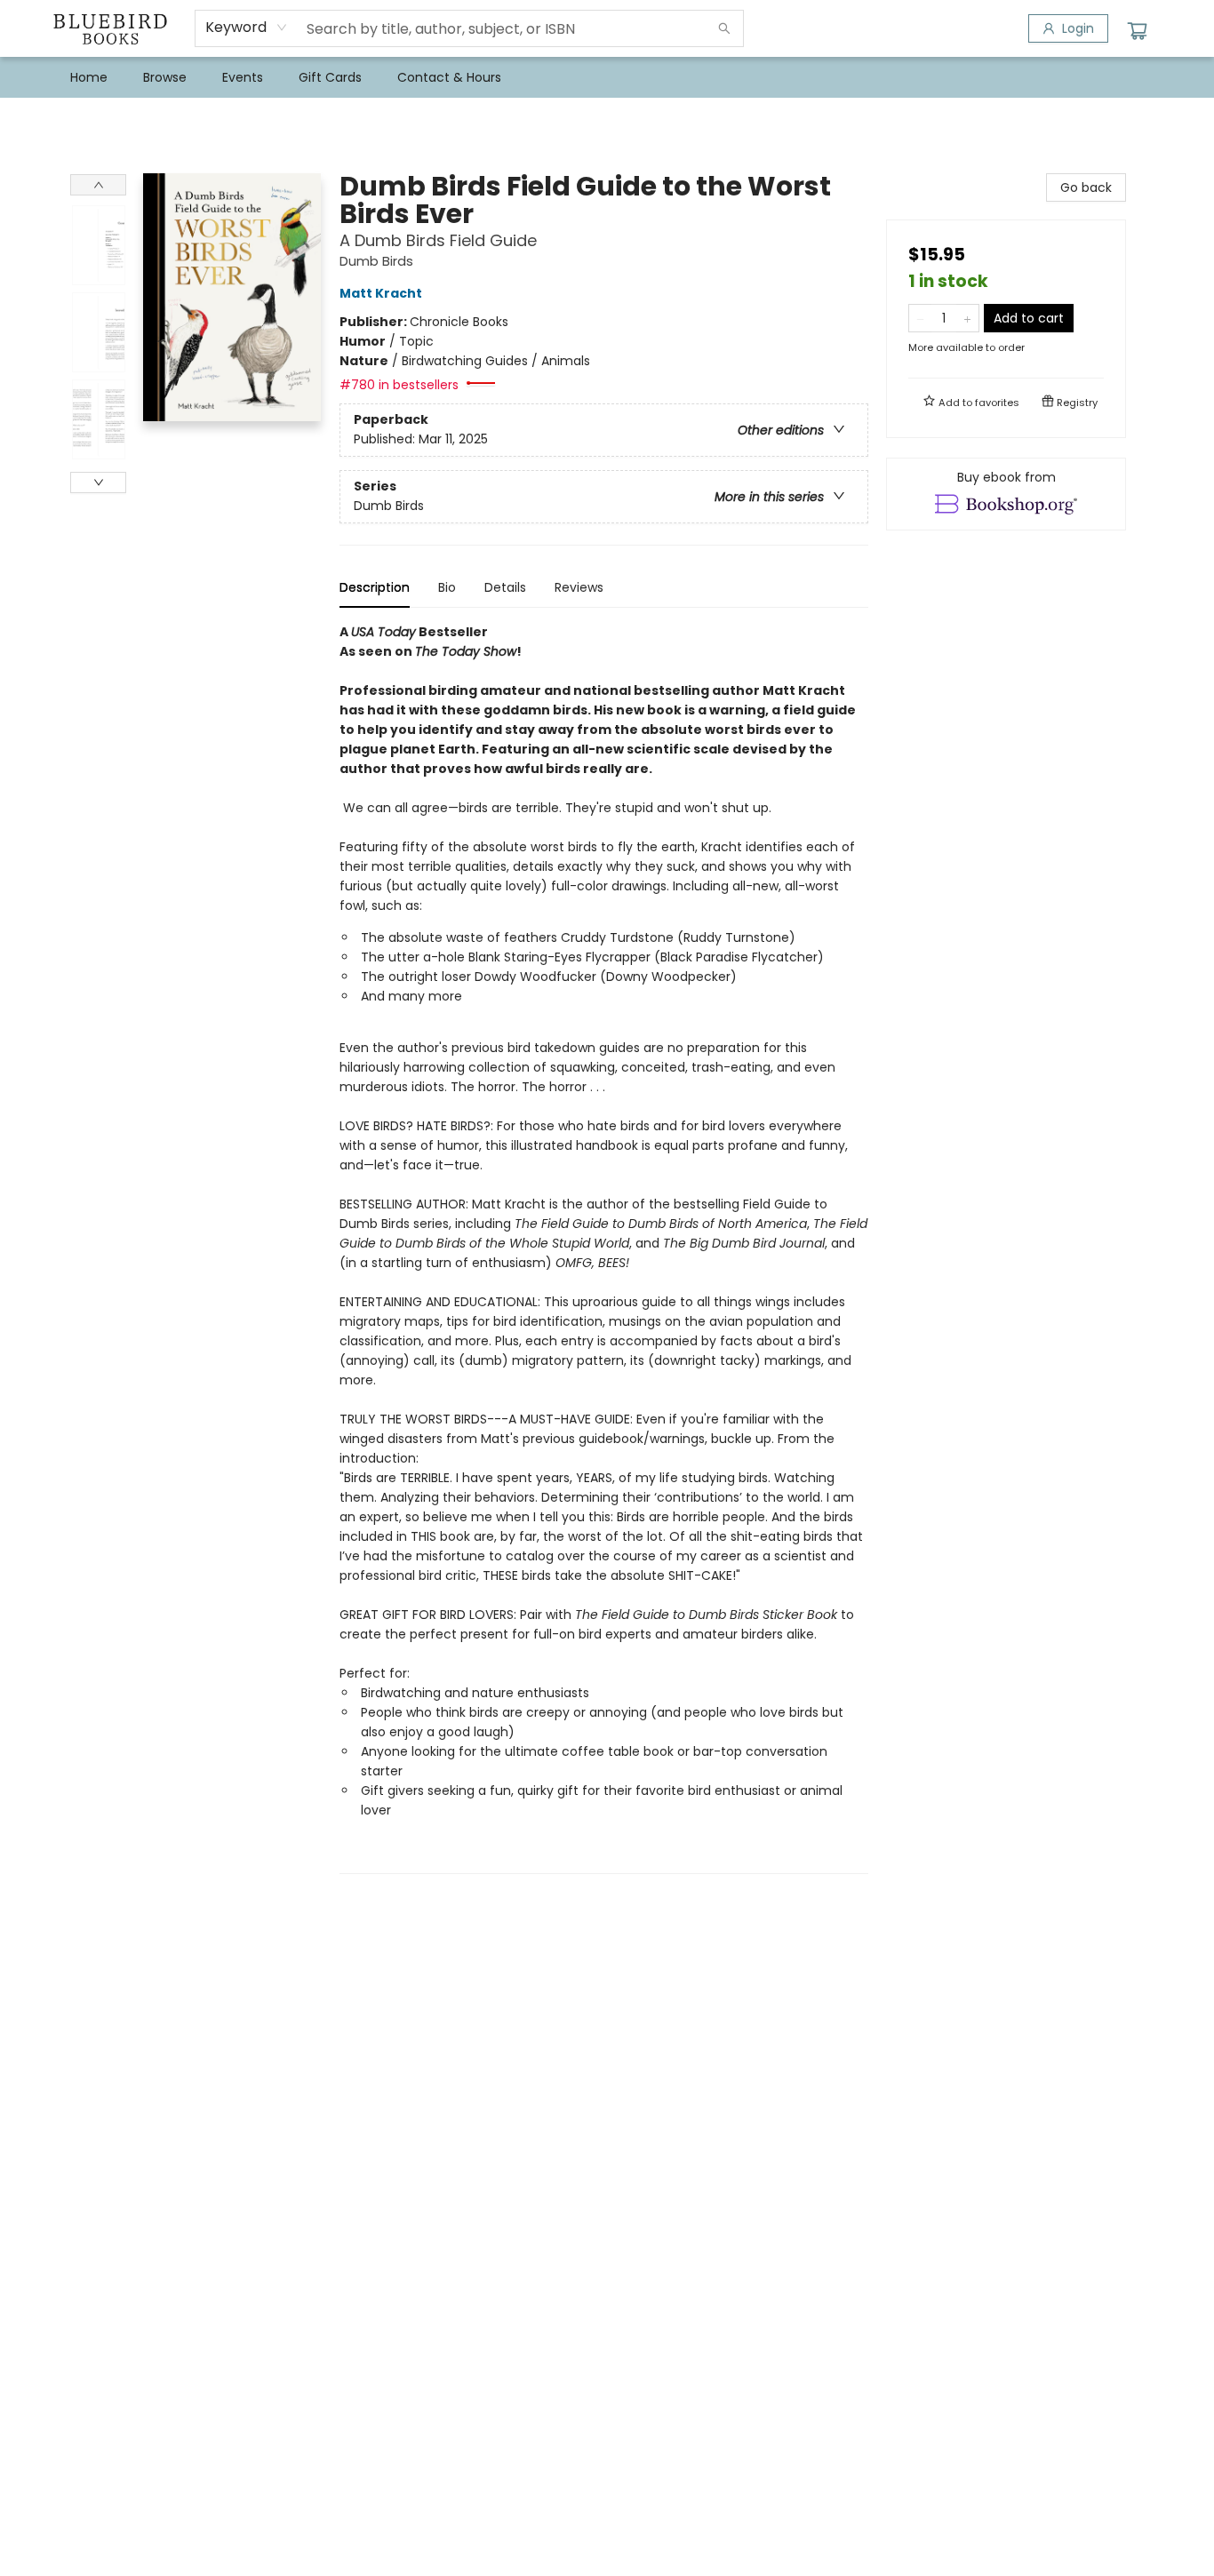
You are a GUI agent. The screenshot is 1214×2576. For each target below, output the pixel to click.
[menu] (607, 77)
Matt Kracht (381, 293)
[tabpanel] (604, 1248)
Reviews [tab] (579, 587)
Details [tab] (505, 587)
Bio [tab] (447, 587)
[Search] (724, 28)
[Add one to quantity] (967, 318)
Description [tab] (375, 587)
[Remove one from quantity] (920, 318)
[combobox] (247, 28)
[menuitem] (89, 77)
